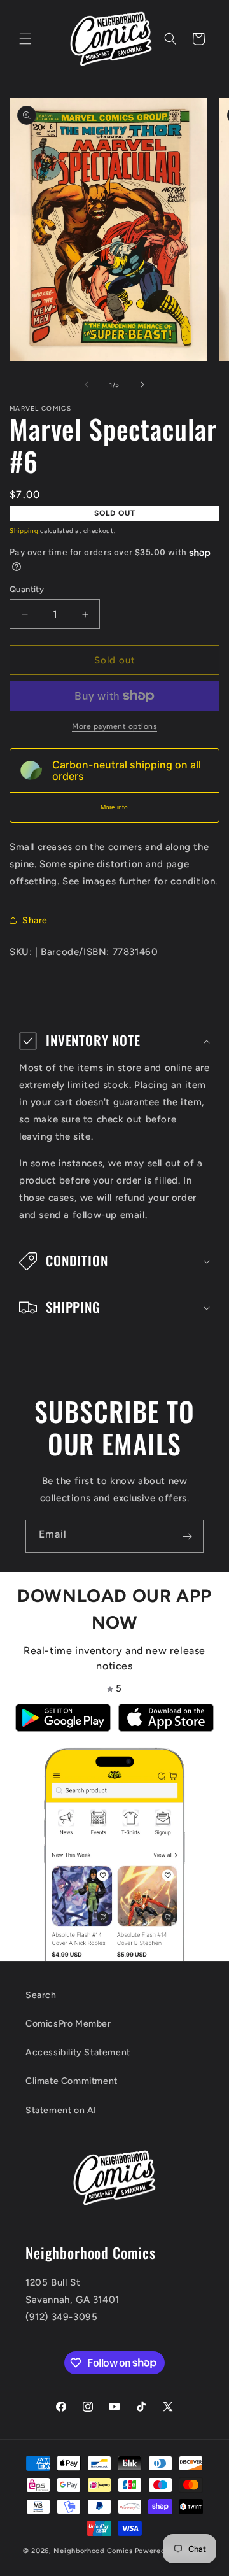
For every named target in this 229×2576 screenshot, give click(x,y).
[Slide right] (142, 385)
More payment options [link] (114, 726)
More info (114, 807)
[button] (25, 39)
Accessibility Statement (78, 2052)
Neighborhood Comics (93, 2551)
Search (41, 1995)
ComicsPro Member (68, 2024)
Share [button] (35, 920)
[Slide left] (87, 385)
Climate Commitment (72, 2081)
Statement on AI (61, 2110)
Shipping (24, 531)
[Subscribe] (187, 1536)
